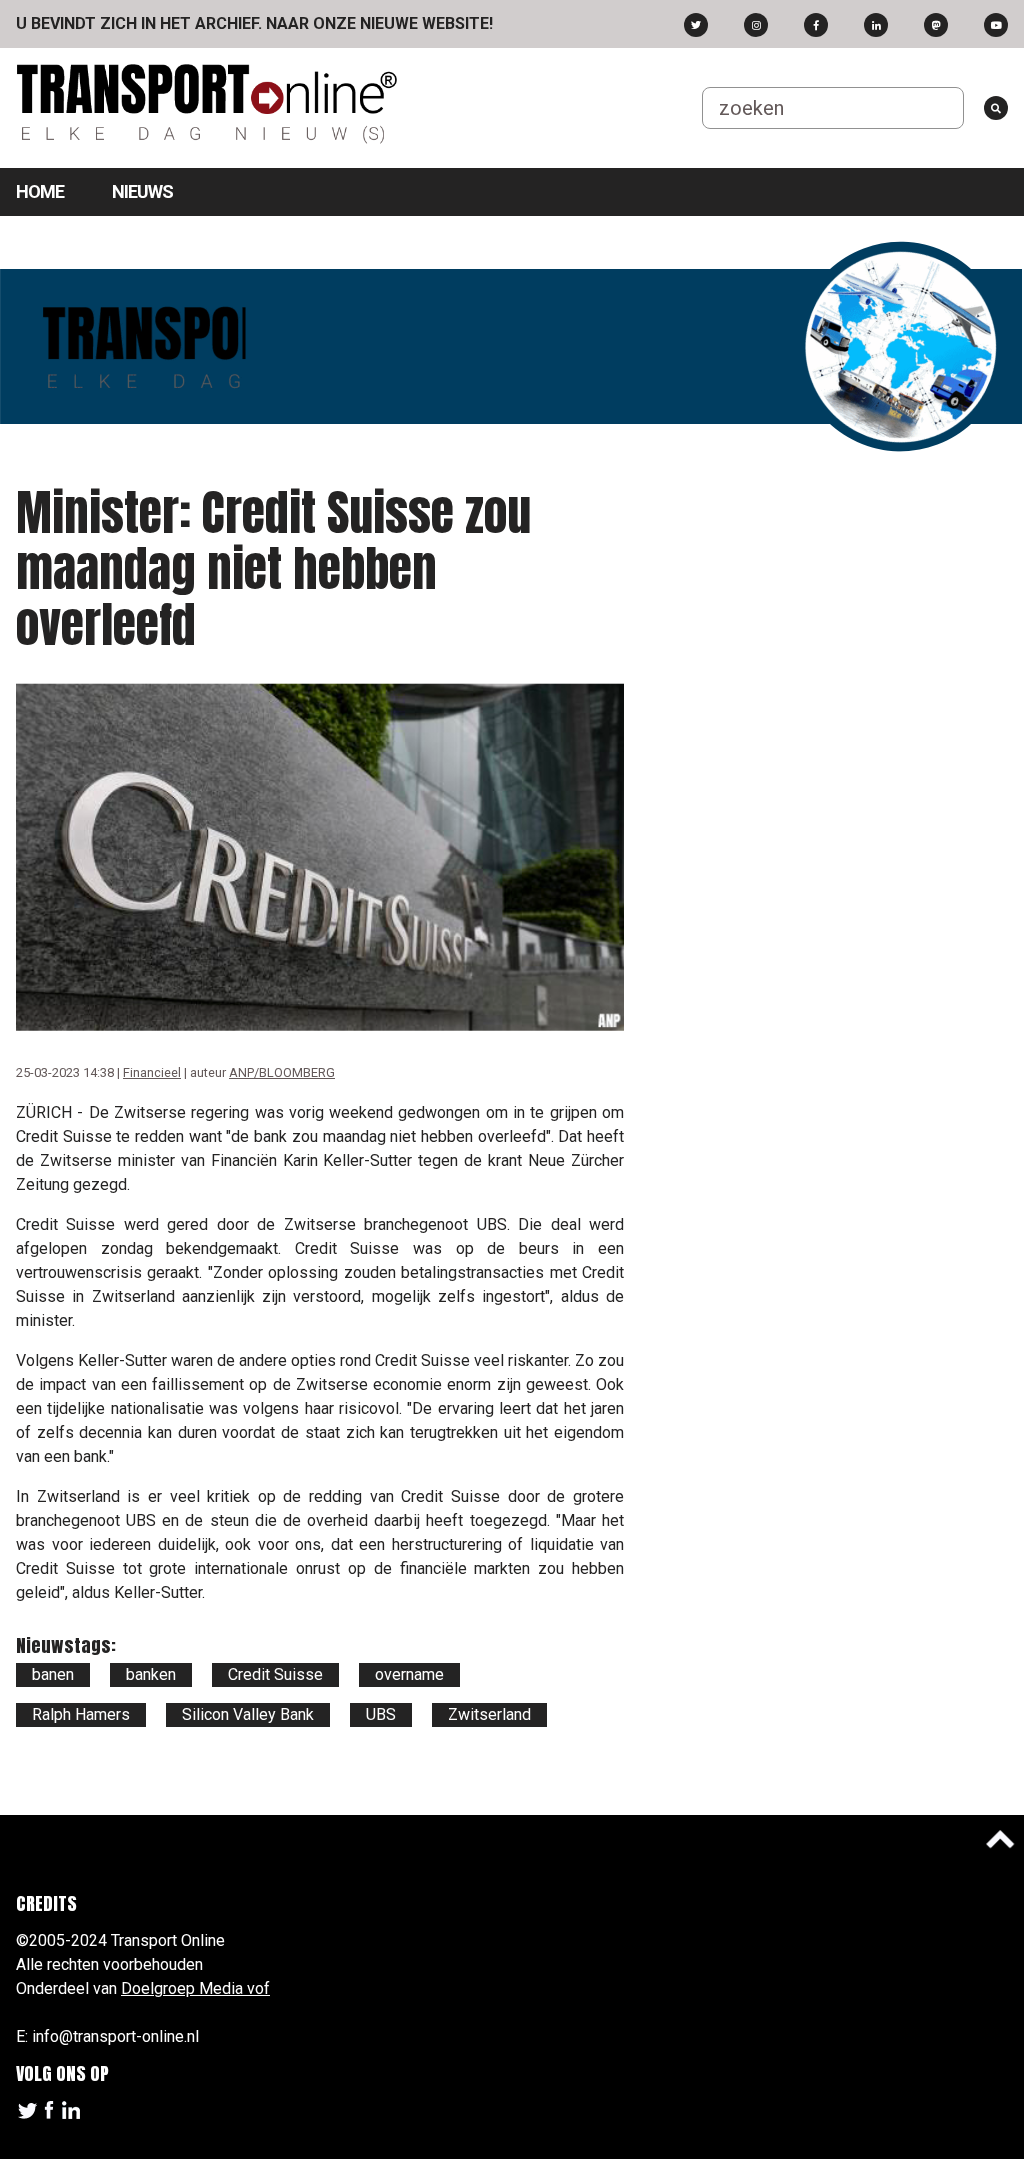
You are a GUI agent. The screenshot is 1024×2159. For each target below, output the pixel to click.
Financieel (152, 1072)
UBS (381, 1714)
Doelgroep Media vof (195, 1988)
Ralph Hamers (81, 1714)
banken (151, 1674)
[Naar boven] (1000, 1839)
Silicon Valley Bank (248, 1714)
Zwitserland (489, 1714)
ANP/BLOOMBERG (282, 1072)
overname (409, 1674)
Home (40, 191)
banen (53, 1674)
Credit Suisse (275, 1674)
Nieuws (142, 191)
